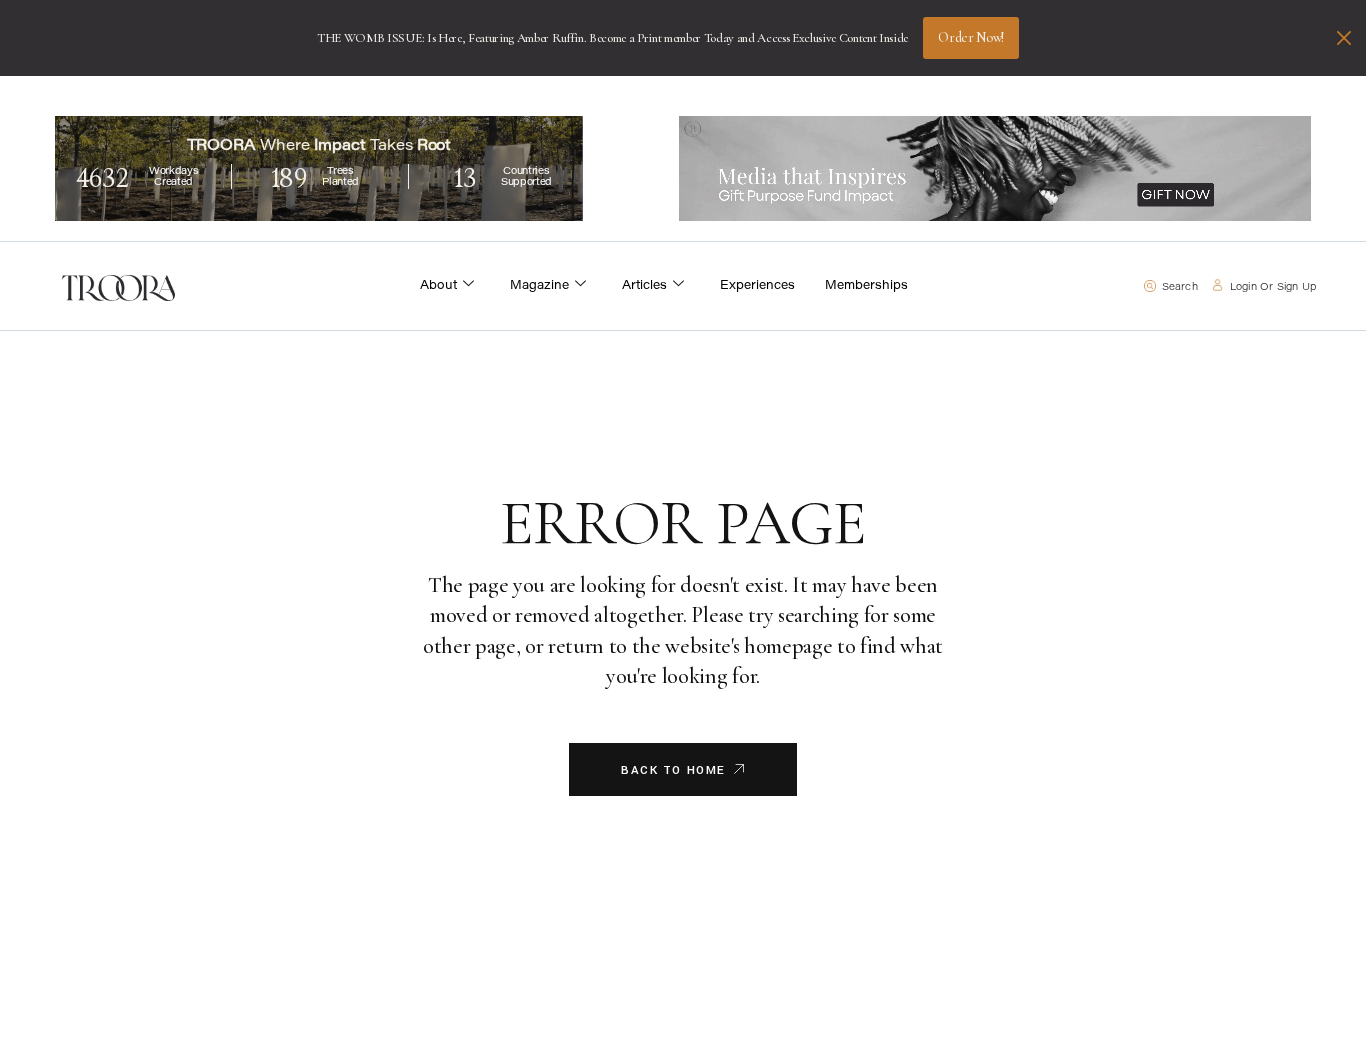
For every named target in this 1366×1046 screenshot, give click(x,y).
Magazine (539, 286)
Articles (644, 286)
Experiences (757, 286)
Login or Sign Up (1273, 288)
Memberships (866, 286)
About (438, 286)
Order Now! (971, 37)
